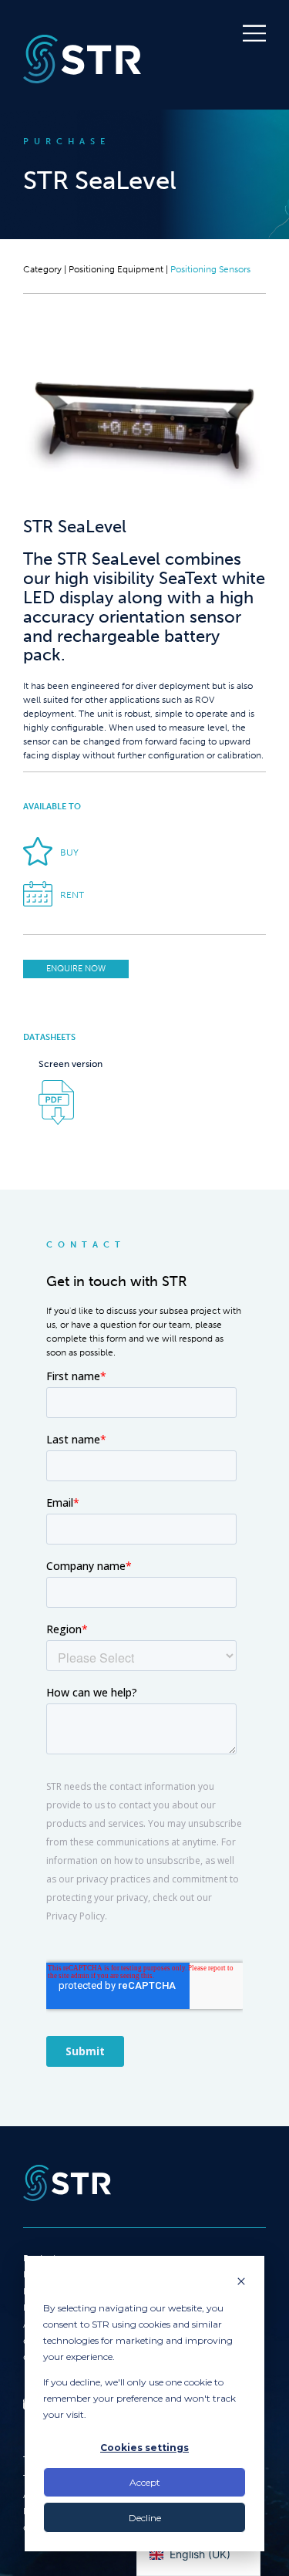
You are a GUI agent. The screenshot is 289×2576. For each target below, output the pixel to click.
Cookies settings (144, 2448)
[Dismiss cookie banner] (241, 2282)
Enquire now (76, 969)
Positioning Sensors (210, 269)
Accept (145, 2482)
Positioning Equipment (116, 269)
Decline (145, 2518)
